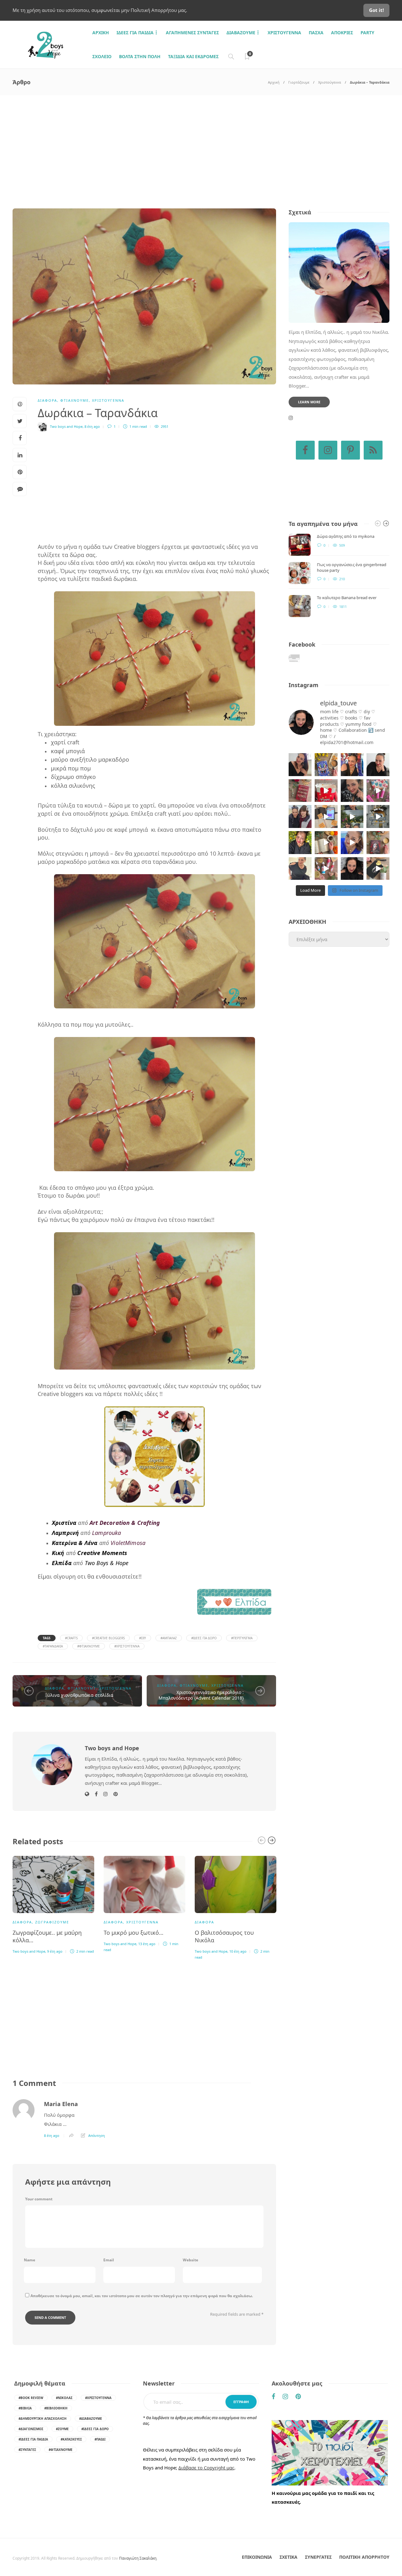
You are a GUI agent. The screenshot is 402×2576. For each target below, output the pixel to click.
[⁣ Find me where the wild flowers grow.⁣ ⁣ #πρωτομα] (300, 843)
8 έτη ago (92, 426)
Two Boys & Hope (107, 1563)
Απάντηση (97, 2135)
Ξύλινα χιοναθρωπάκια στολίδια (79, 1695)
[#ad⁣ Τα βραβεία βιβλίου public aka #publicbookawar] (326, 816)
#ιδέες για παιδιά (33, 2439)
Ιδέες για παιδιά (135, 33)
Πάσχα (316, 33)
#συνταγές (27, 2450)
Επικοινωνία (257, 2557)
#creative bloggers (108, 1638)
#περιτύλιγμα (242, 1638)
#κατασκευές (71, 2439)
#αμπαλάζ (169, 1638)
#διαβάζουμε (91, 2419)
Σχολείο (102, 56)
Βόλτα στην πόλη (140, 56)
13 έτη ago (147, 1944)
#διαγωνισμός (31, 2429)
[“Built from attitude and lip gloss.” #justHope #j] (378, 765)
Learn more (309, 402)
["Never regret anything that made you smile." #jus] (352, 765)
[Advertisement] (201, 142)
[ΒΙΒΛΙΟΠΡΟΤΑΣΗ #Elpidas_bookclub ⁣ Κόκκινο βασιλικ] (300, 791)
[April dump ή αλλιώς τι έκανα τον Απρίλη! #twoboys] (352, 843)
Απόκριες (342, 33)
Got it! (376, 10)
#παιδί (100, 2439)
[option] (53, 1904)
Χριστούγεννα (284, 33)
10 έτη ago (238, 1951)
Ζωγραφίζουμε (52, 1922)
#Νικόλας (64, 2398)
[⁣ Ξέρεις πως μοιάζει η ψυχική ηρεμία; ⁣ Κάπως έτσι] (352, 869)
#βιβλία (25, 2408)
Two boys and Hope (66, 426)
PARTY (367, 33)
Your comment (39, 2199)
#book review (31, 2398)
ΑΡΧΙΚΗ (101, 33)
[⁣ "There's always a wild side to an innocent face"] (352, 791)
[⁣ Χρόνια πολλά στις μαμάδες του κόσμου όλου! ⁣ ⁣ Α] (300, 816)
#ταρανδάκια (53, 1646)
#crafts (71, 1638)
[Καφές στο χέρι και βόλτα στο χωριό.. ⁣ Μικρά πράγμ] (378, 816)
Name (30, 2260)
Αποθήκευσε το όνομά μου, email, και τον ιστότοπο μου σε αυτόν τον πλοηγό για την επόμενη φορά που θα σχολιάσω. (142, 2296)
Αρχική (274, 82)
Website (190, 2260)
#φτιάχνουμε (89, 1646)
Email (109, 2260)
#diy (143, 1638)
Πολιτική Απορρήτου (364, 2557)
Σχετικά (288, 2557)
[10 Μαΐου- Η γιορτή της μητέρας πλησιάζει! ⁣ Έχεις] (378, 869)
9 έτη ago (55, 1951)
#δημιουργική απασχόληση (43, 2419)
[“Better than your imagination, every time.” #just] (300, 765)
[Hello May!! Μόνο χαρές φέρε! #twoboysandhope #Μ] (326, 843)
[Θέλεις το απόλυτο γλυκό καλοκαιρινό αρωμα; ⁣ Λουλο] (378, 791)
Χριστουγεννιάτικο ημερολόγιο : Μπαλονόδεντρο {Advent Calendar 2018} (201, 1695)
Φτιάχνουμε (75, 400)
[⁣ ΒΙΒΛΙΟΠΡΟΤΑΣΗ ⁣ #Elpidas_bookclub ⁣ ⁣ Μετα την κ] (378, 843)
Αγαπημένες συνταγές (192, 33)
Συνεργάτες (318, 2557)
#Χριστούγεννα (127, 1646)
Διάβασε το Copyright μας (206, 2468)
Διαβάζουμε (241, 33)
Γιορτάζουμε (299, 82)
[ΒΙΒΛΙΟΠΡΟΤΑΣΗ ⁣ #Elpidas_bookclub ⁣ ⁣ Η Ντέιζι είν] (326, 765)
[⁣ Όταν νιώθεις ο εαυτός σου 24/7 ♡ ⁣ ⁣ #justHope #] (300, 869)
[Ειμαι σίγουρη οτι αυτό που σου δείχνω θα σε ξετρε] (326, 791)
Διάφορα (47, 400)
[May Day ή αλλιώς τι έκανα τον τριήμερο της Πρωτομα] (352, 816)
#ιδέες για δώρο (204, 1638)
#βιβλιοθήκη (56, 2408)
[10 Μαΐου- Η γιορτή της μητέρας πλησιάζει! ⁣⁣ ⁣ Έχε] (326, 869)
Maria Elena (61, 2104)
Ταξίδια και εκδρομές (193, 56)
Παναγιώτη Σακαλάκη (138, 2558)
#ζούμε (62, 2429)
